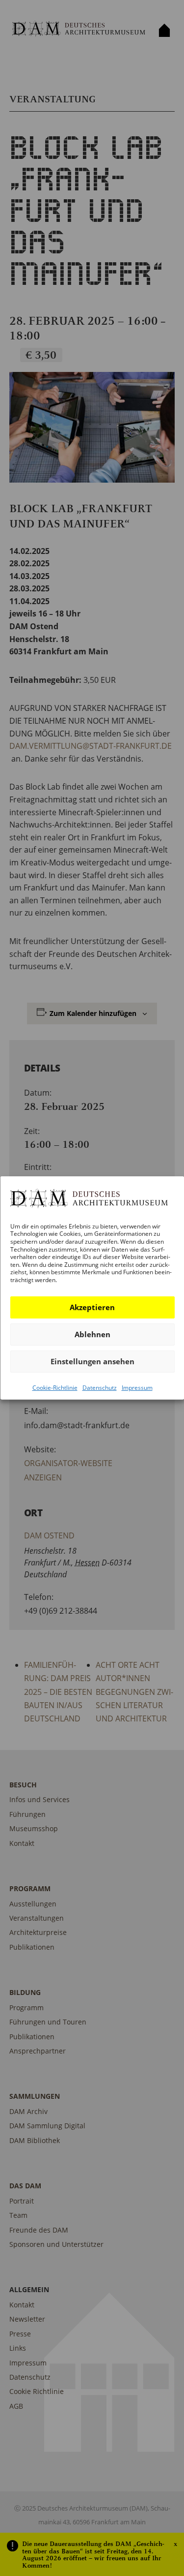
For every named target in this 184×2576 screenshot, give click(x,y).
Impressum (137, 1387)
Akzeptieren (92, 1307)
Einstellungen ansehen (92, 1361)
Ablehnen (92, 1334)
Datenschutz (99, 1387)
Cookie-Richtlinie (54, 1387)
